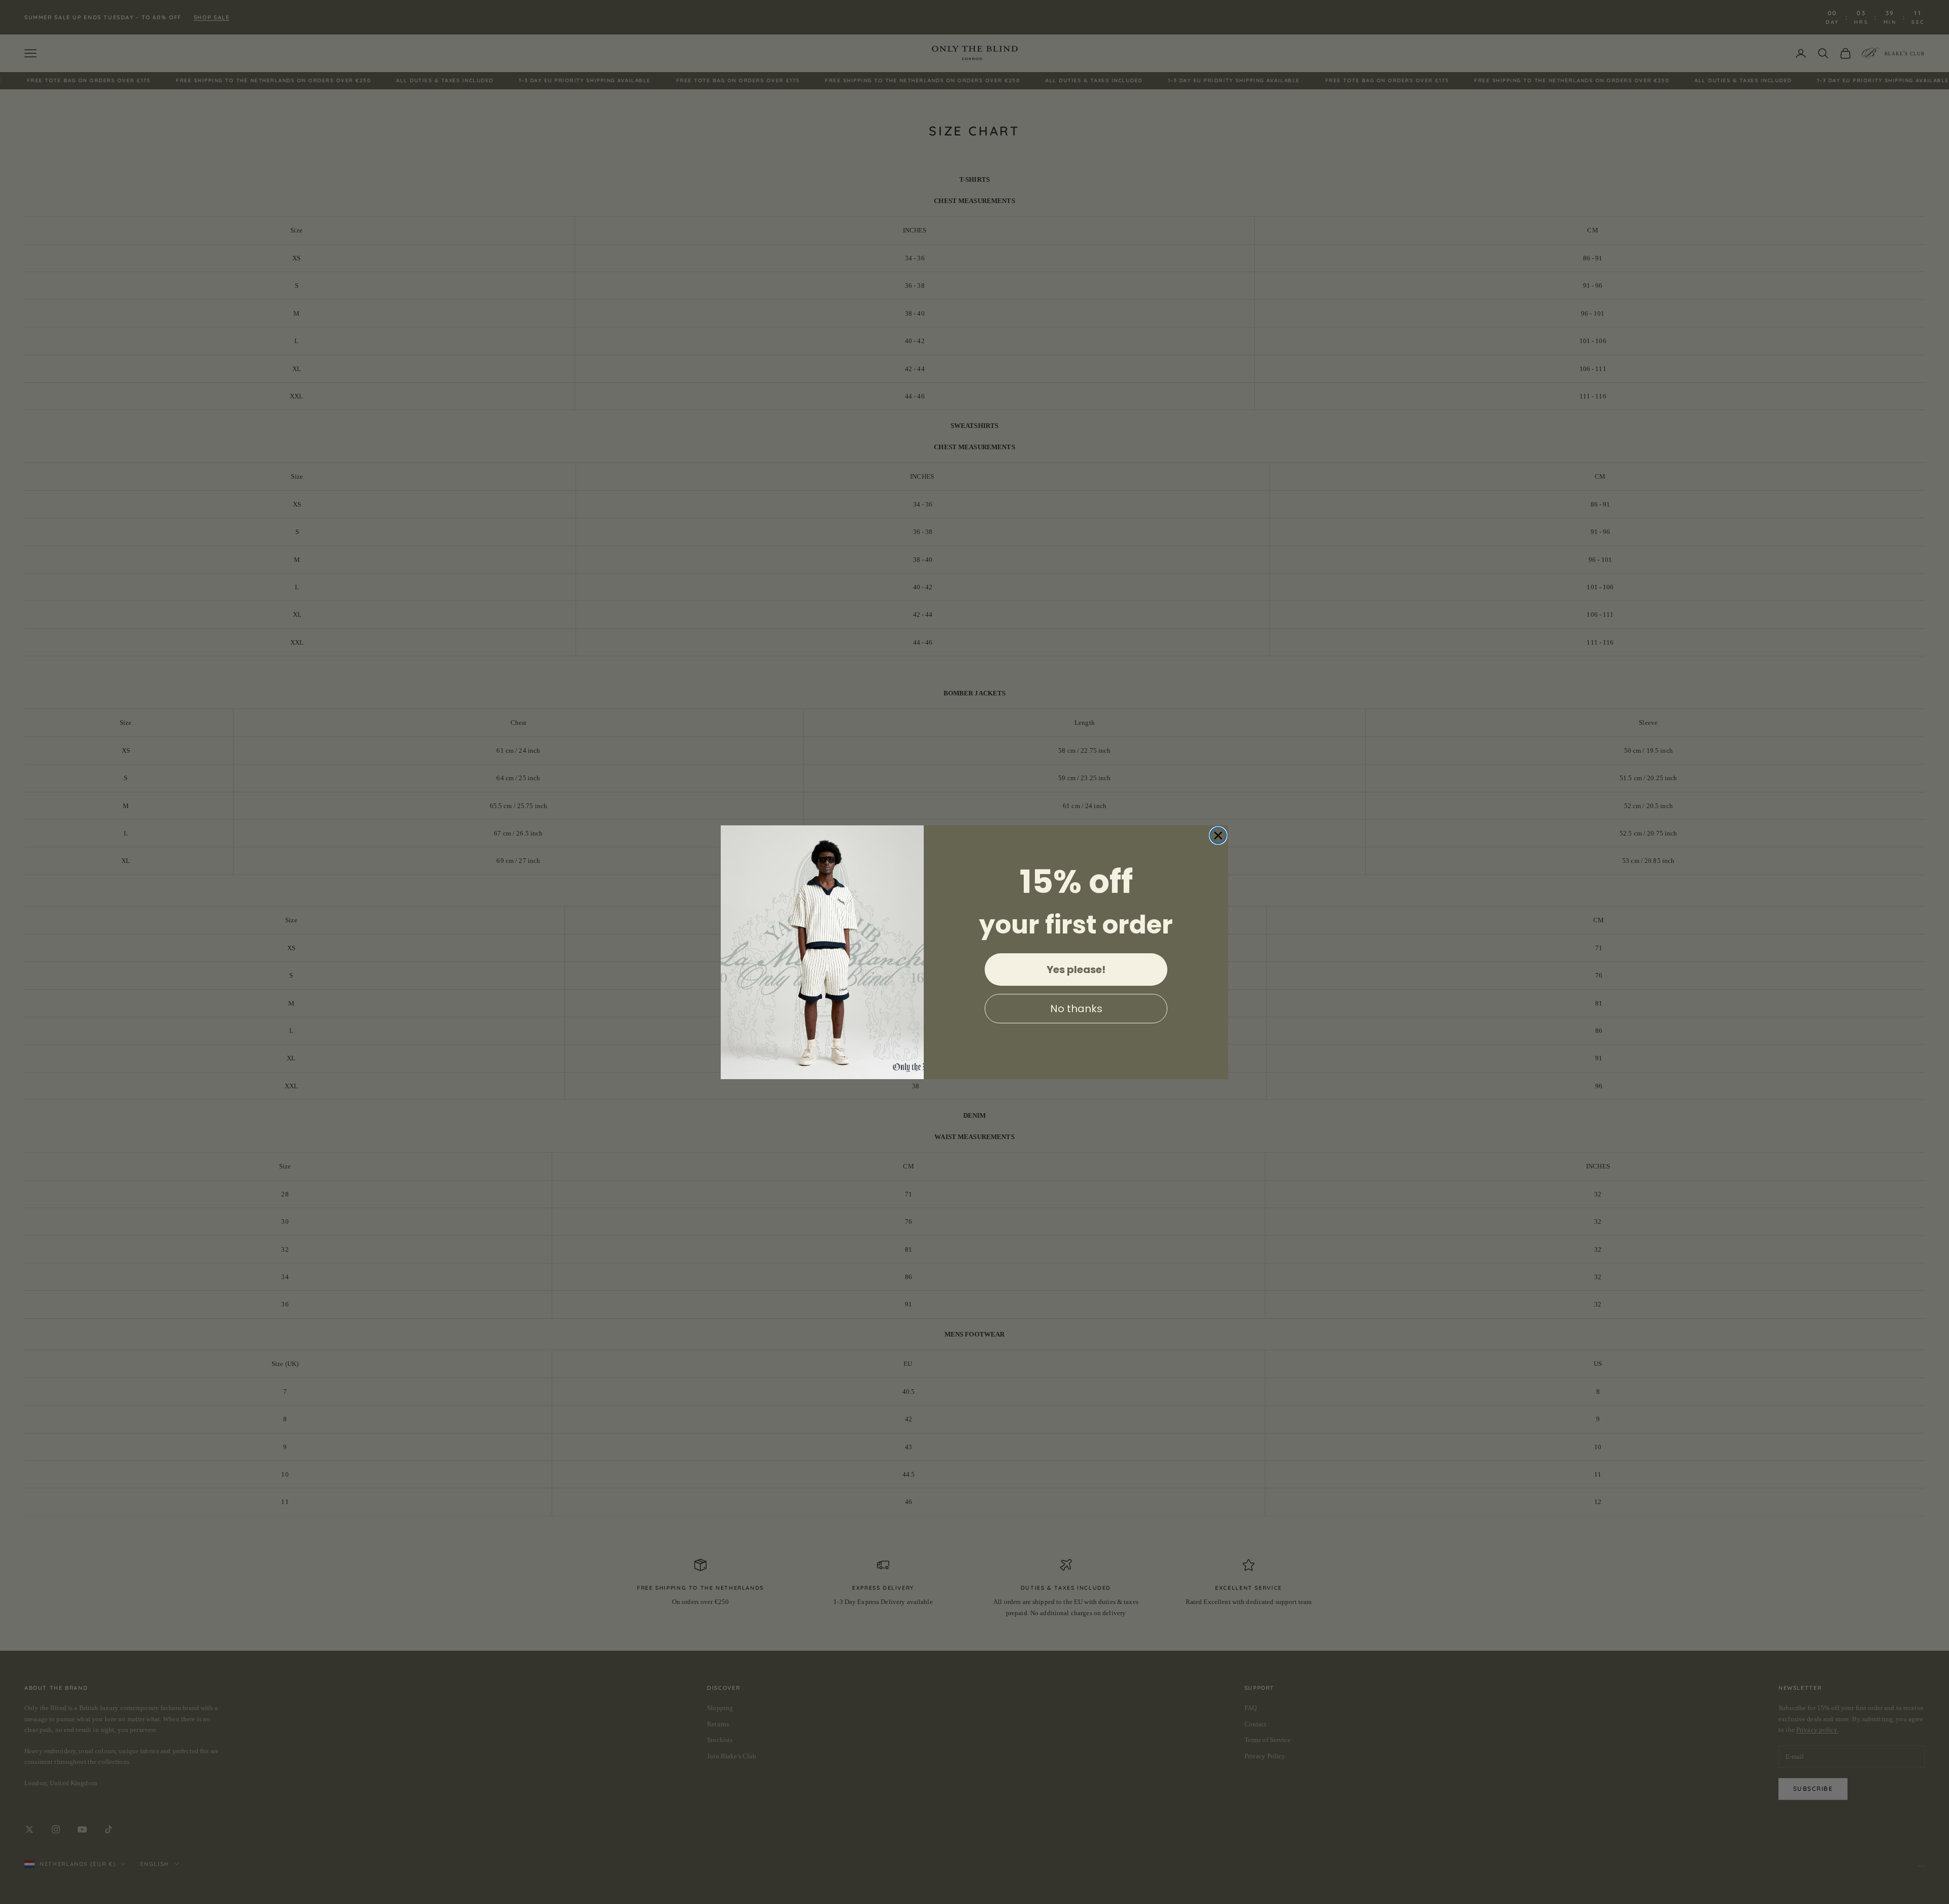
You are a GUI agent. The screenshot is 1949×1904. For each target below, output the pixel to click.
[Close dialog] (1218, 836)
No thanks (1076, 1008)
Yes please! (1076, 969)
